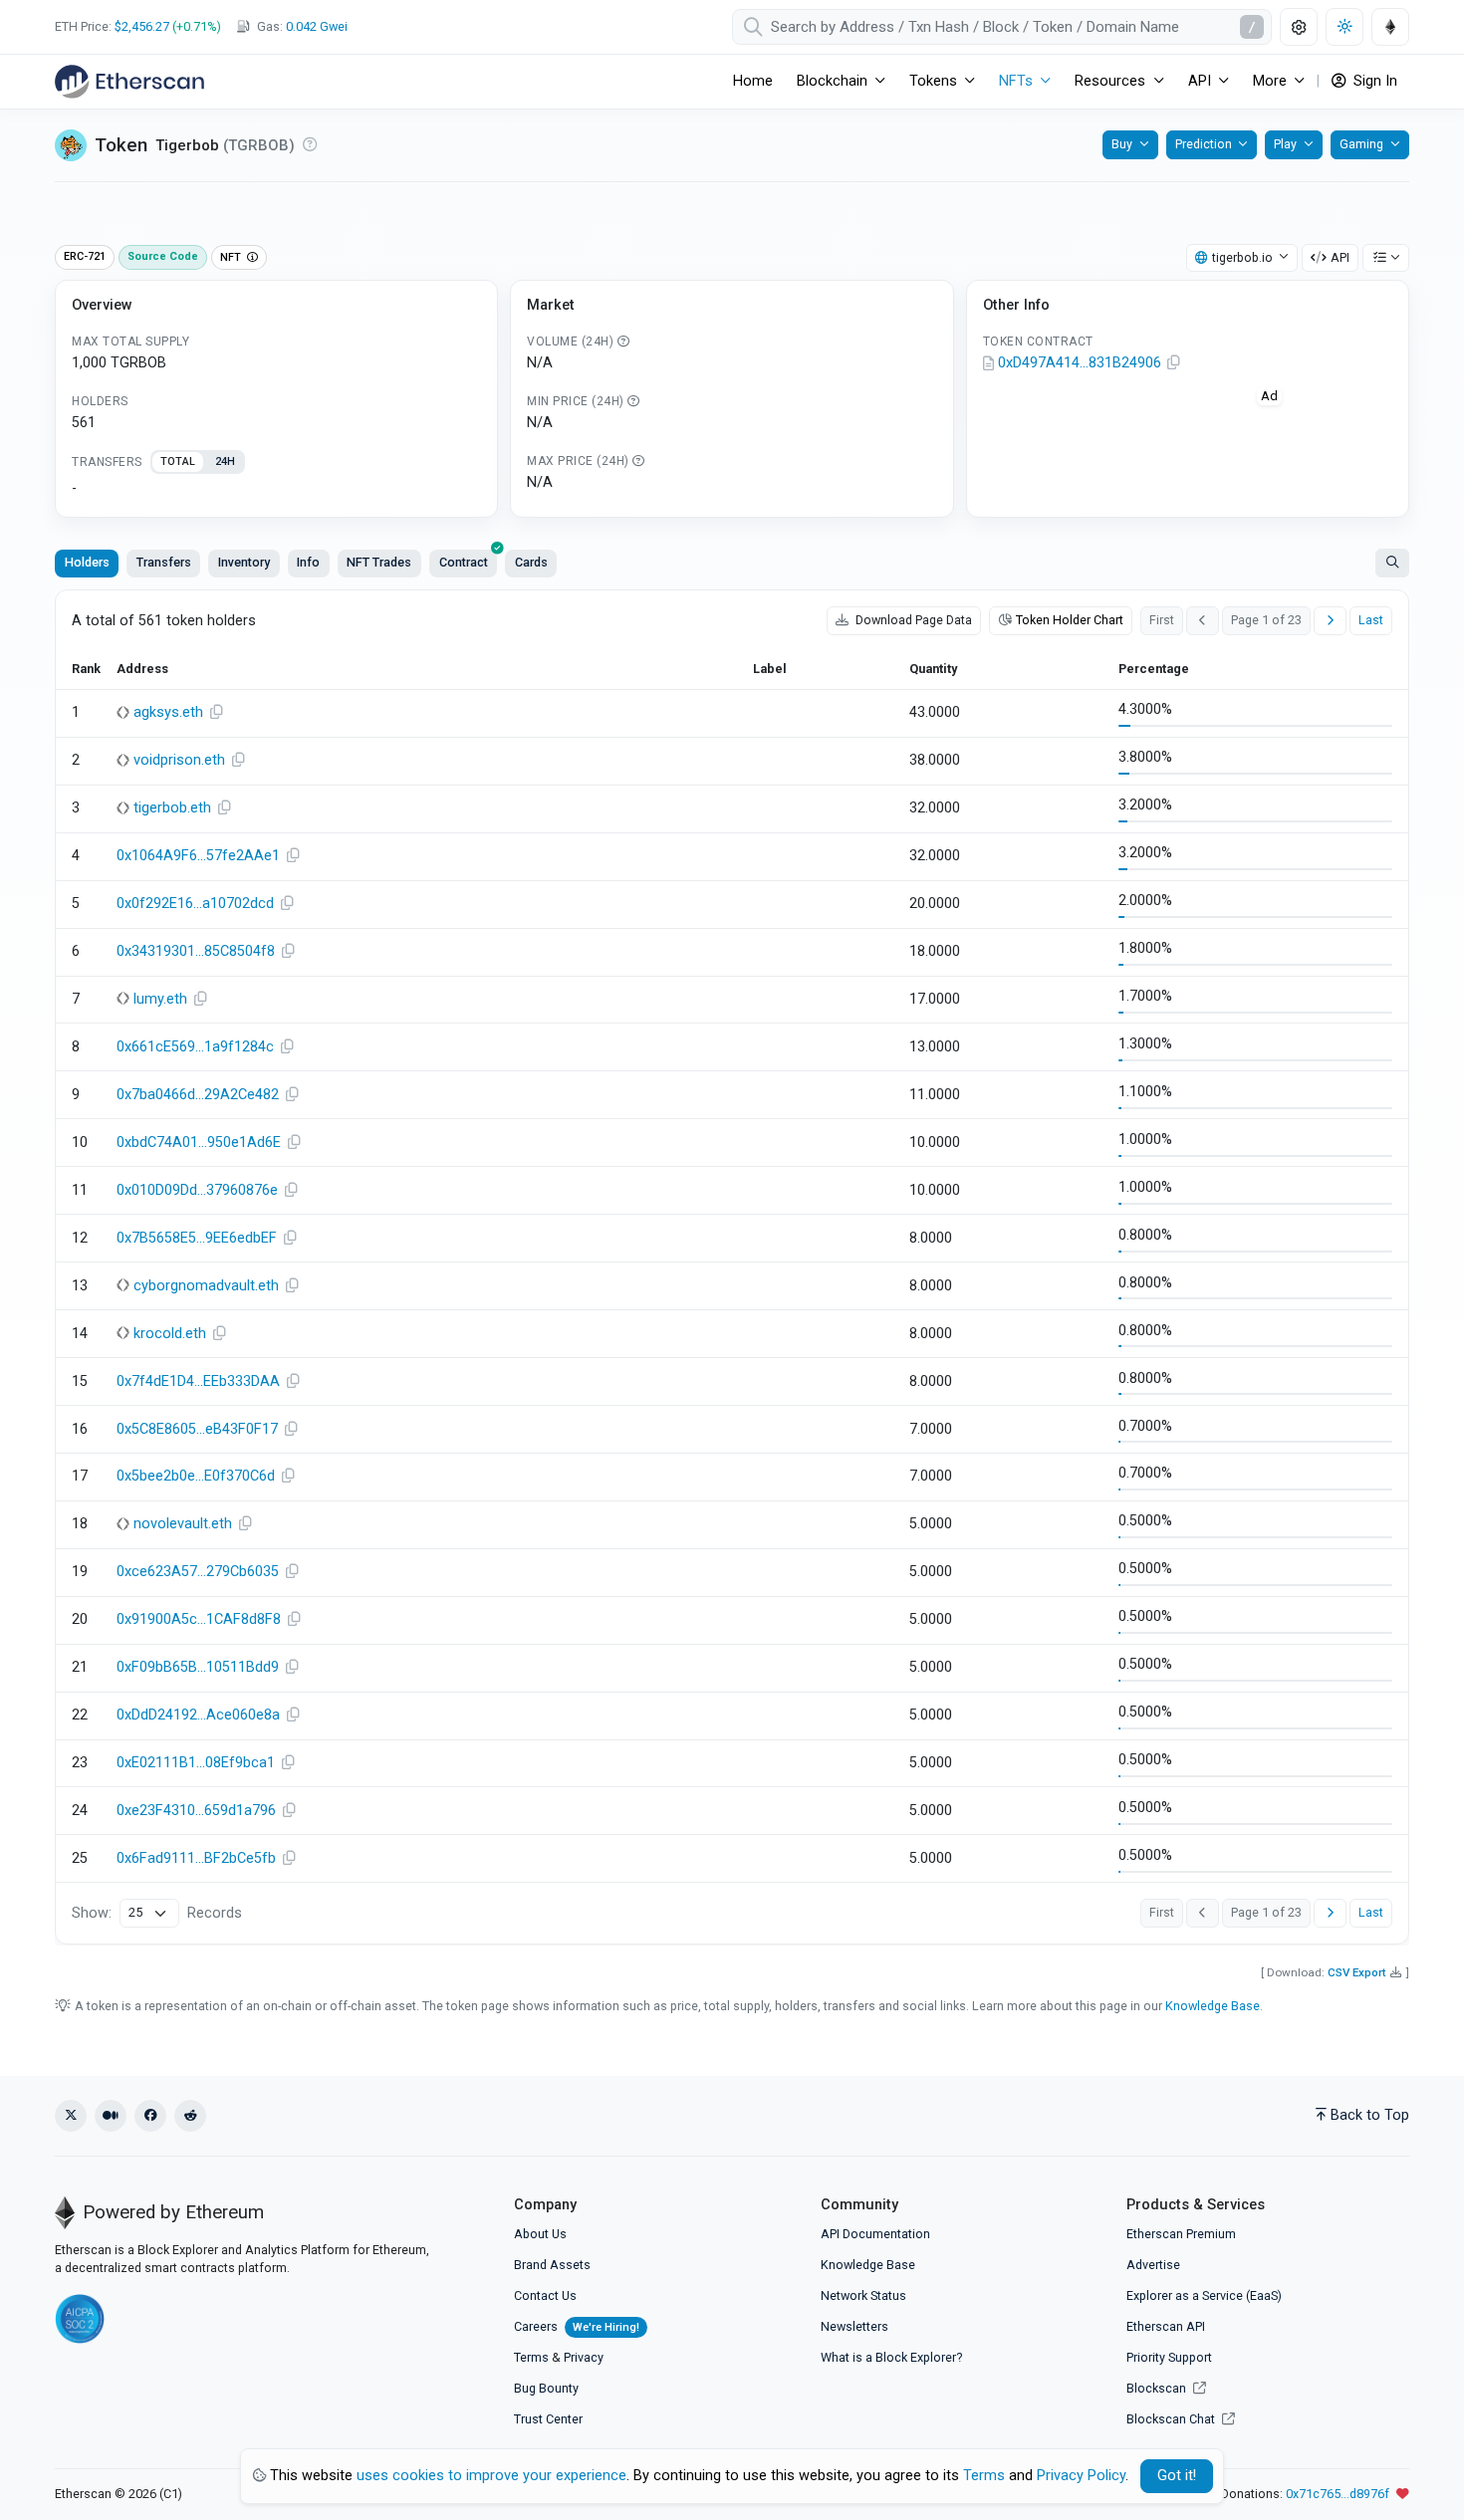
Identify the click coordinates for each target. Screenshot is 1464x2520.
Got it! (1177, 2476)
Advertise (1153, 2265)
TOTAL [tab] (178, 461)
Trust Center (548, 2419)
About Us (540, 2234)
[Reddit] (190, 2116)
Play (1285, 144)
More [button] (1270, 81)
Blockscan (1158, 2388)
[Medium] (111, 2116)
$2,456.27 (142, 26)
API (1340, 257)
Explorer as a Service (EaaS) (1204, 2295)
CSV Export (1357, 1972)
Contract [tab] (464, 562)
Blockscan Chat (1172, 2419)
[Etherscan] (129, 82)
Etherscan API (1166, 2326)
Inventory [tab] (244, 562)
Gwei (317, 26)
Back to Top (1370, 2115)
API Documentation (875, 2234)
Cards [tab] (531, 562)
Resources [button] (1110, 81)
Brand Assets (552, 2265)
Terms (531, 2357)
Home (753, 81)
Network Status (863, 2295)
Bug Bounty (546, 2388)
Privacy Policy (1081, 2476)
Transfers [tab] (164, 562)
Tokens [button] (933, 81)
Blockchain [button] (832, 81)
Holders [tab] (87, 562)
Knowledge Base (1213, 2006)
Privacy (584, 2357)
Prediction (1204, 144)
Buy (1122, 144)
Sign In (1373, 81)
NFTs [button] (1016, 81)
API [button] (1200, 81)
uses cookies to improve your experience (491, 2476)
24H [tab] (225, 461)
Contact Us (545, 2295)
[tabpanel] (276, 489)
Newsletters (854, 2326)
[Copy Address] (1174, 363)
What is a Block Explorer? (891, 2357)
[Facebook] (150, 2116)
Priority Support (1169, 2357)
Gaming (1361, 144)
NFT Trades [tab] (379, 562)
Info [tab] (308, 562)
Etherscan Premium (1181, 2234)
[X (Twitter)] (71, 2116)
